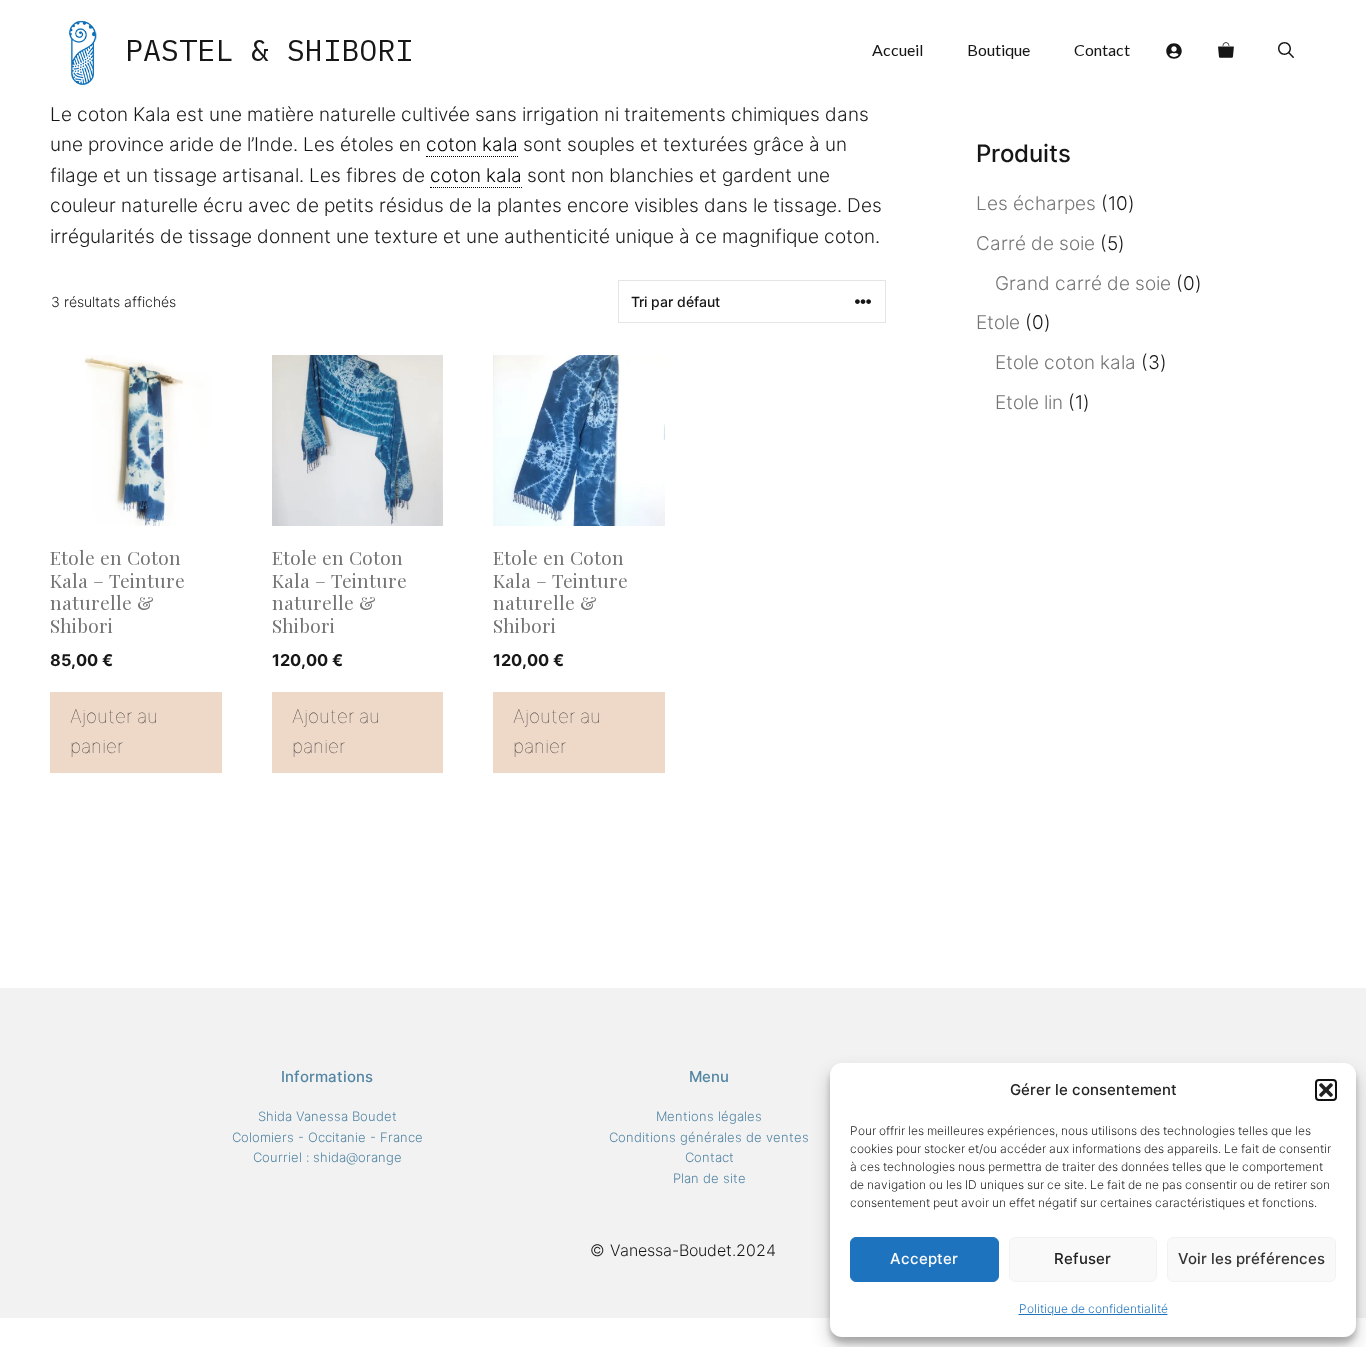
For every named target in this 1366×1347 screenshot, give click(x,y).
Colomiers (263, 1137)
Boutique (998, 49)
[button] (1326, 1090)
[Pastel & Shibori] (82, 50)
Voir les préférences (1251, 1258)
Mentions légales (709, 1116)
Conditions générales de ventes (709, 1137)
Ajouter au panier (114, 731)
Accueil (897, 49)
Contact (1102, 49)
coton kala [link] (472, 144)
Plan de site (709, 1178)
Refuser (1082, 1258)
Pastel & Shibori (269, 49)
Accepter (924, 1258)
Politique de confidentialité (1093, 1308)
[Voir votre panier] (1226, 50)
